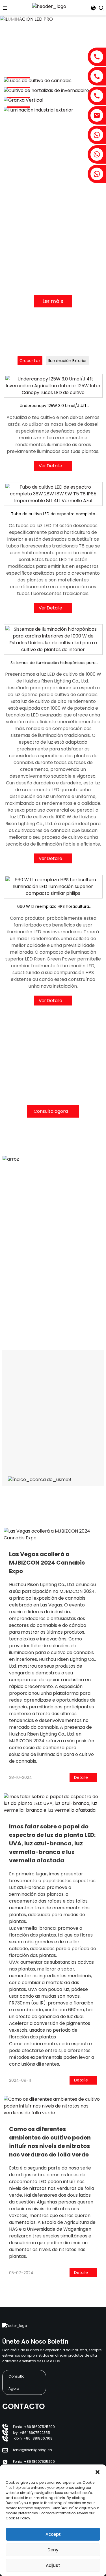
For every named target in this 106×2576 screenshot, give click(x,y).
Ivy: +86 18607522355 (32, 2433)
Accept (53, 2534)
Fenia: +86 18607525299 (34, 2427)
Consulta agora (51, 1111)
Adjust (53, 2565)
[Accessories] (53, 81)
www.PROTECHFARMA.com (27, 1301)
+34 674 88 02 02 (18, 1316)
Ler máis (53, 301)
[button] (98, 2472)
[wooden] (53, 90)
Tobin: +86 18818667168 (32, 2438)
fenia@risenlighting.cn (33, 2450)
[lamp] (53, 100)
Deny (53, 2550)
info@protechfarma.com (25, 1309)
